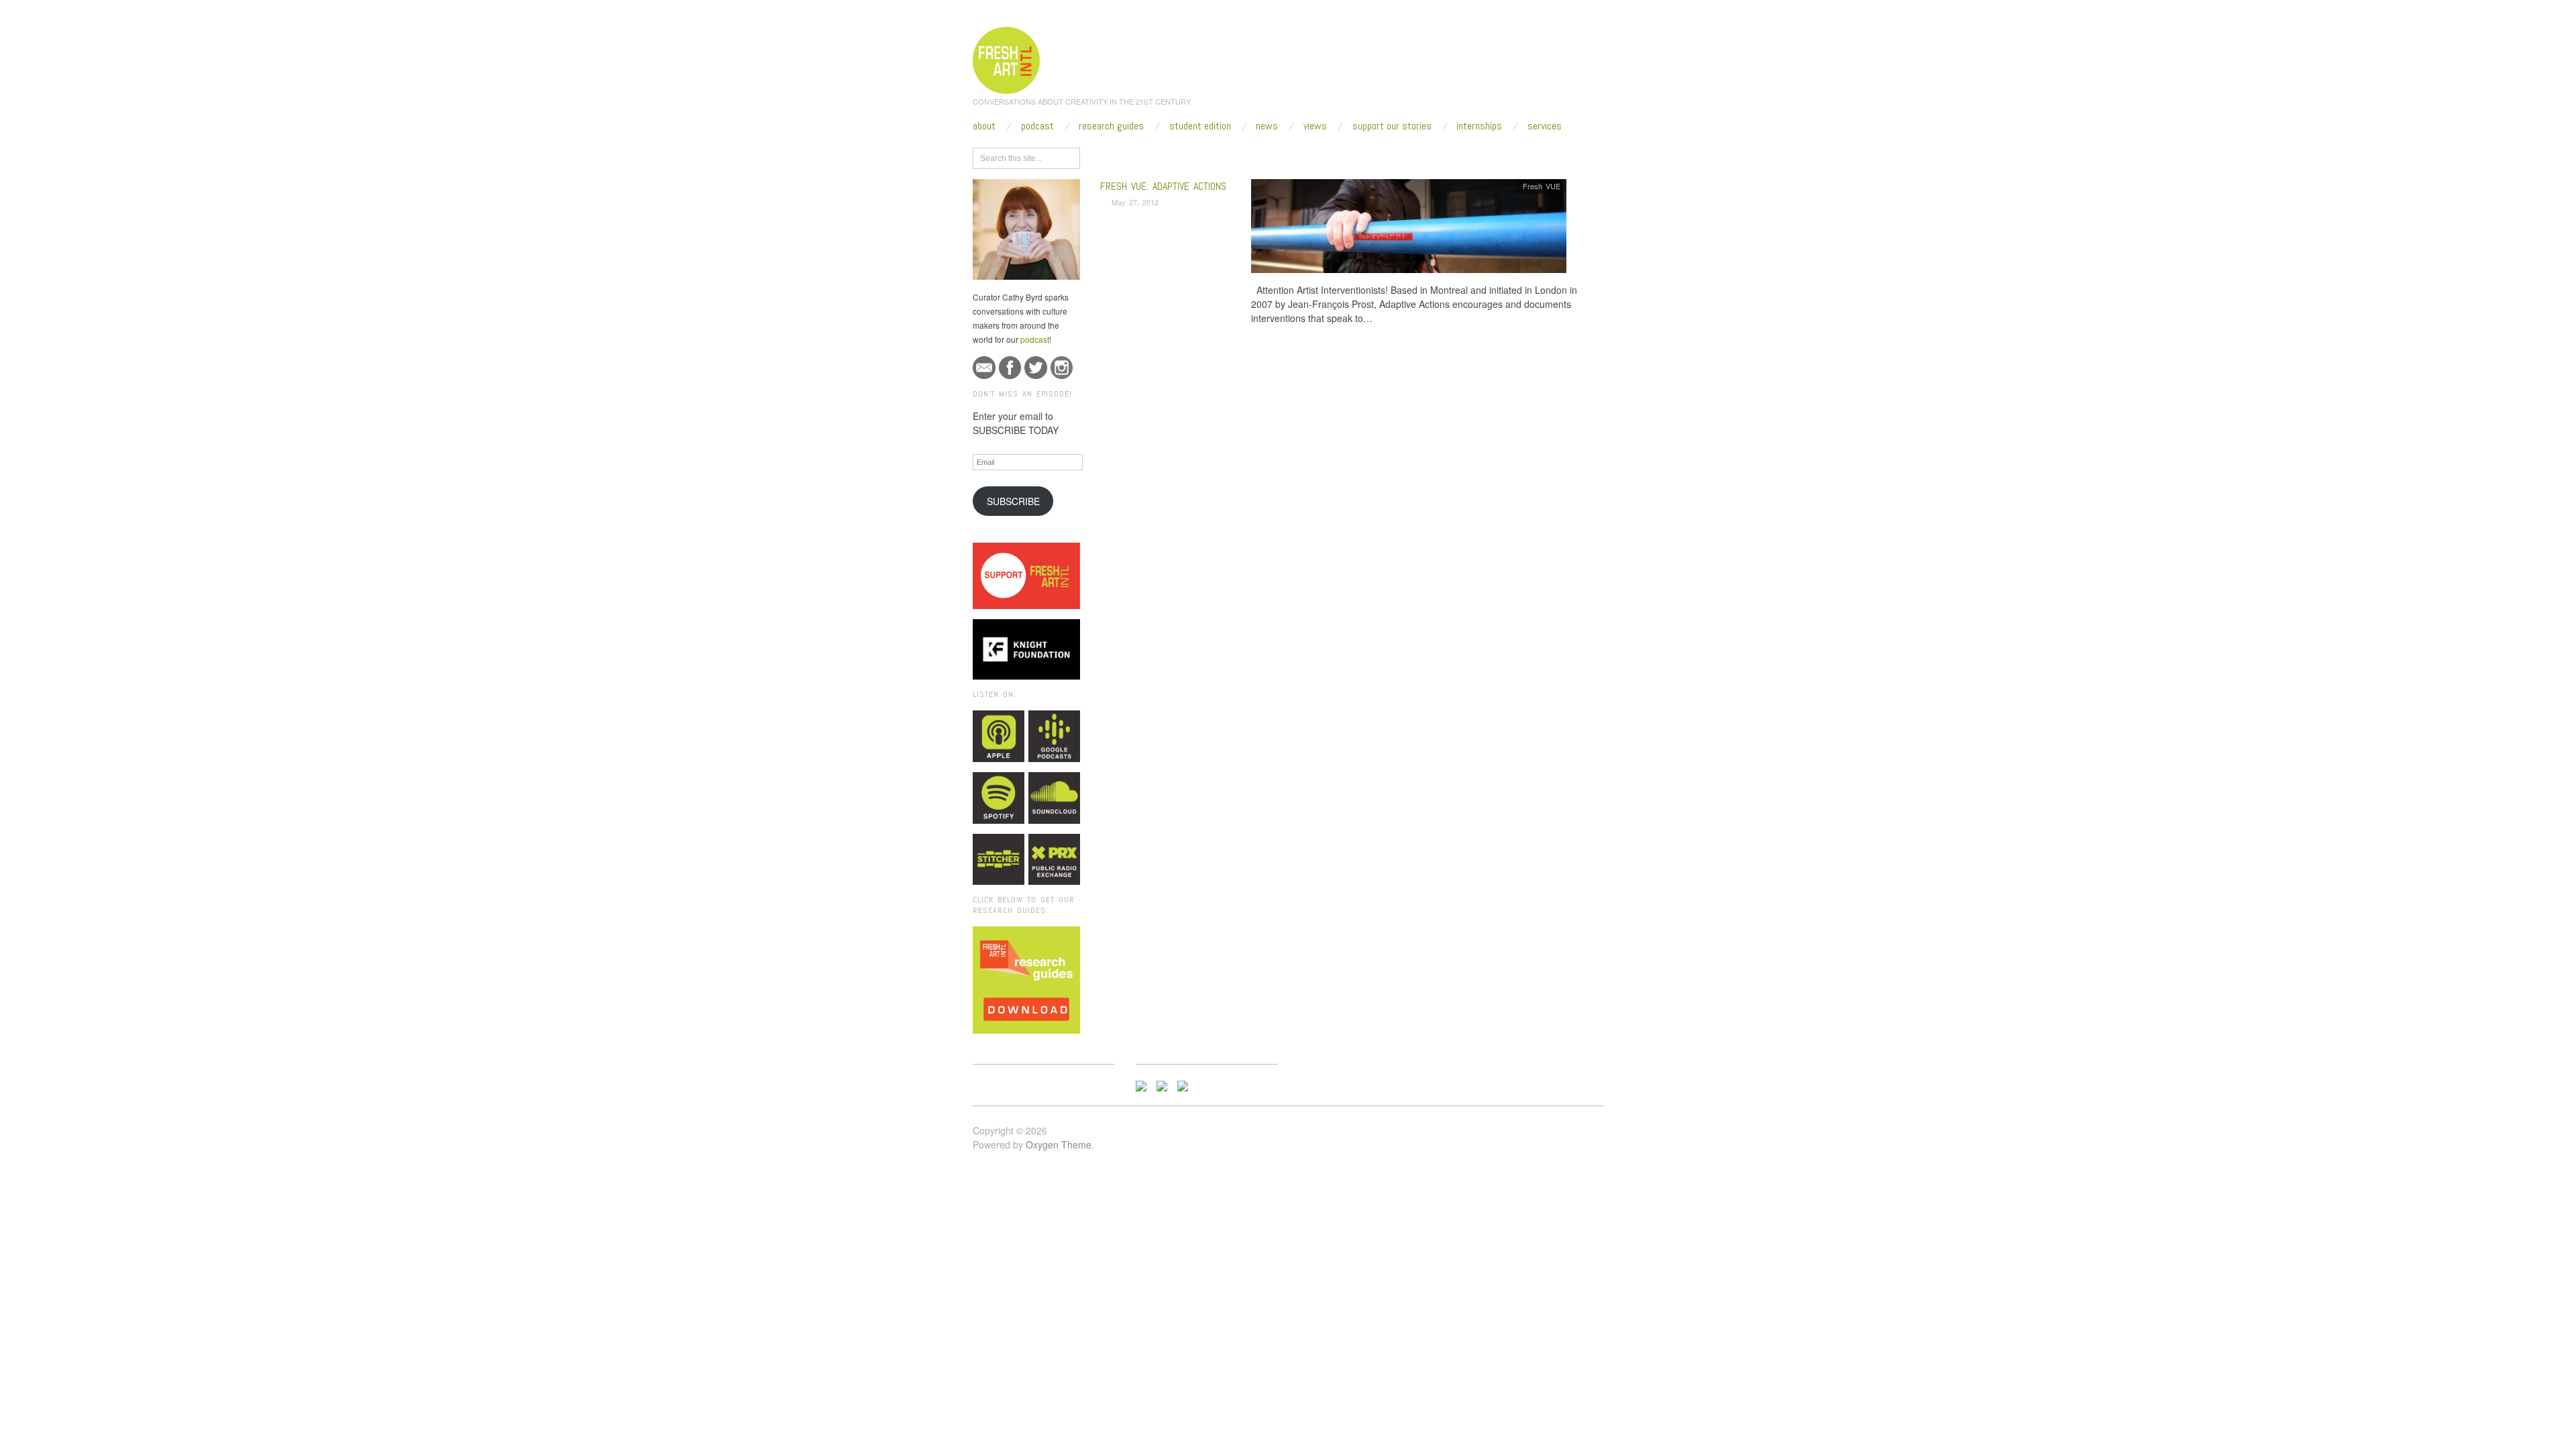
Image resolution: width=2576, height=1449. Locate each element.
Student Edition (1200, 126)
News (1267, 126)
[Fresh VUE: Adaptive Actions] (1409, 230)
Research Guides (1111, 126)
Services (1545, 126)
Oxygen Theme (1059, 1144)
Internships (1479, 126)
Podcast (1037, 126)
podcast (1035, 339)
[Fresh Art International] (1007, 58)
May (1213, 156)
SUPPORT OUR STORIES (1392, 126)
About (984, 126)
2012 (1184, 156)
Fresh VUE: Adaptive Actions (1163, 186)
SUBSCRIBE (1013, 501)
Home (1152, 156)
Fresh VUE (1542, 186)
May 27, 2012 (1135, 202)
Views (1315, 126)
